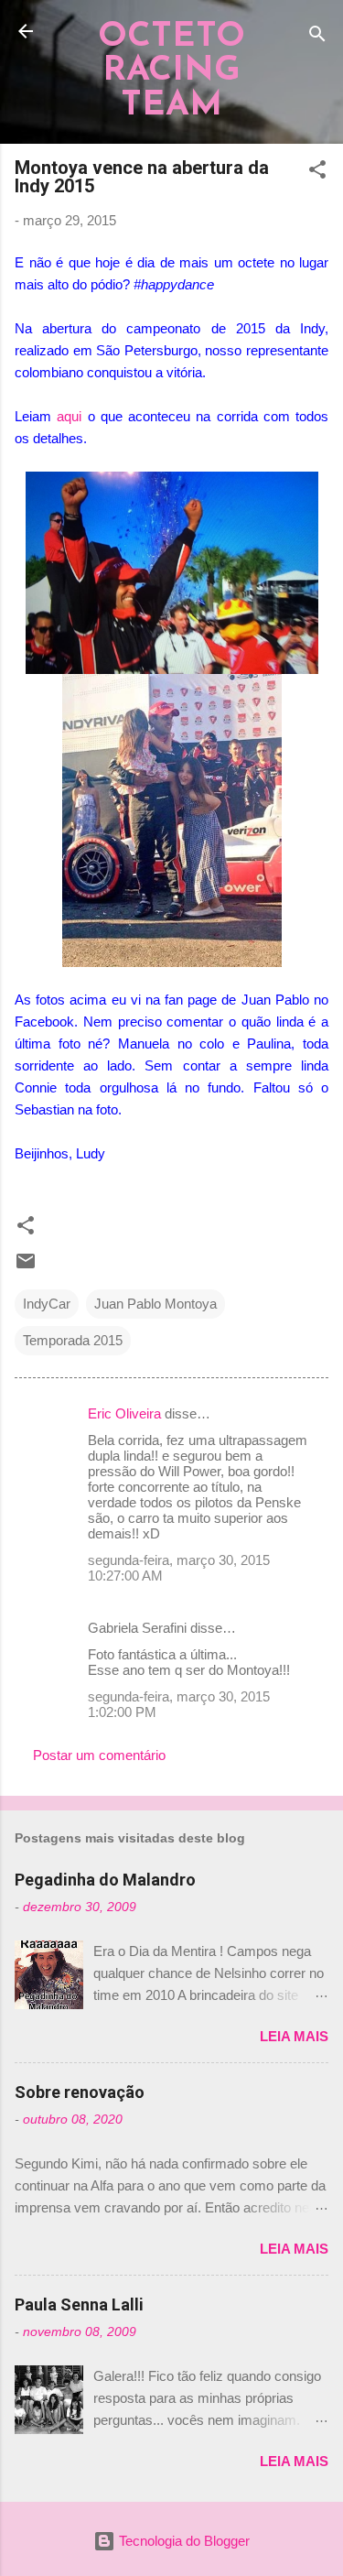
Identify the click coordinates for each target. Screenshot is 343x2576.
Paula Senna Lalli (79, 2304)
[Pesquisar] (317, 37)
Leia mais (294, 2036)
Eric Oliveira (124, 1413)
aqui (69, 416)
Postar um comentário (99, 1755)
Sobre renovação (80, 2092)
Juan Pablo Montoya (155, 1304)
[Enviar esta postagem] (26, 1267)
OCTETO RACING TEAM (171, 71)
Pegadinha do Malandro (105, 1880)
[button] (317, 173)
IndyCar (47, 1304)
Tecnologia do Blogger (182, 2541)
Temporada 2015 (73, 1340)
